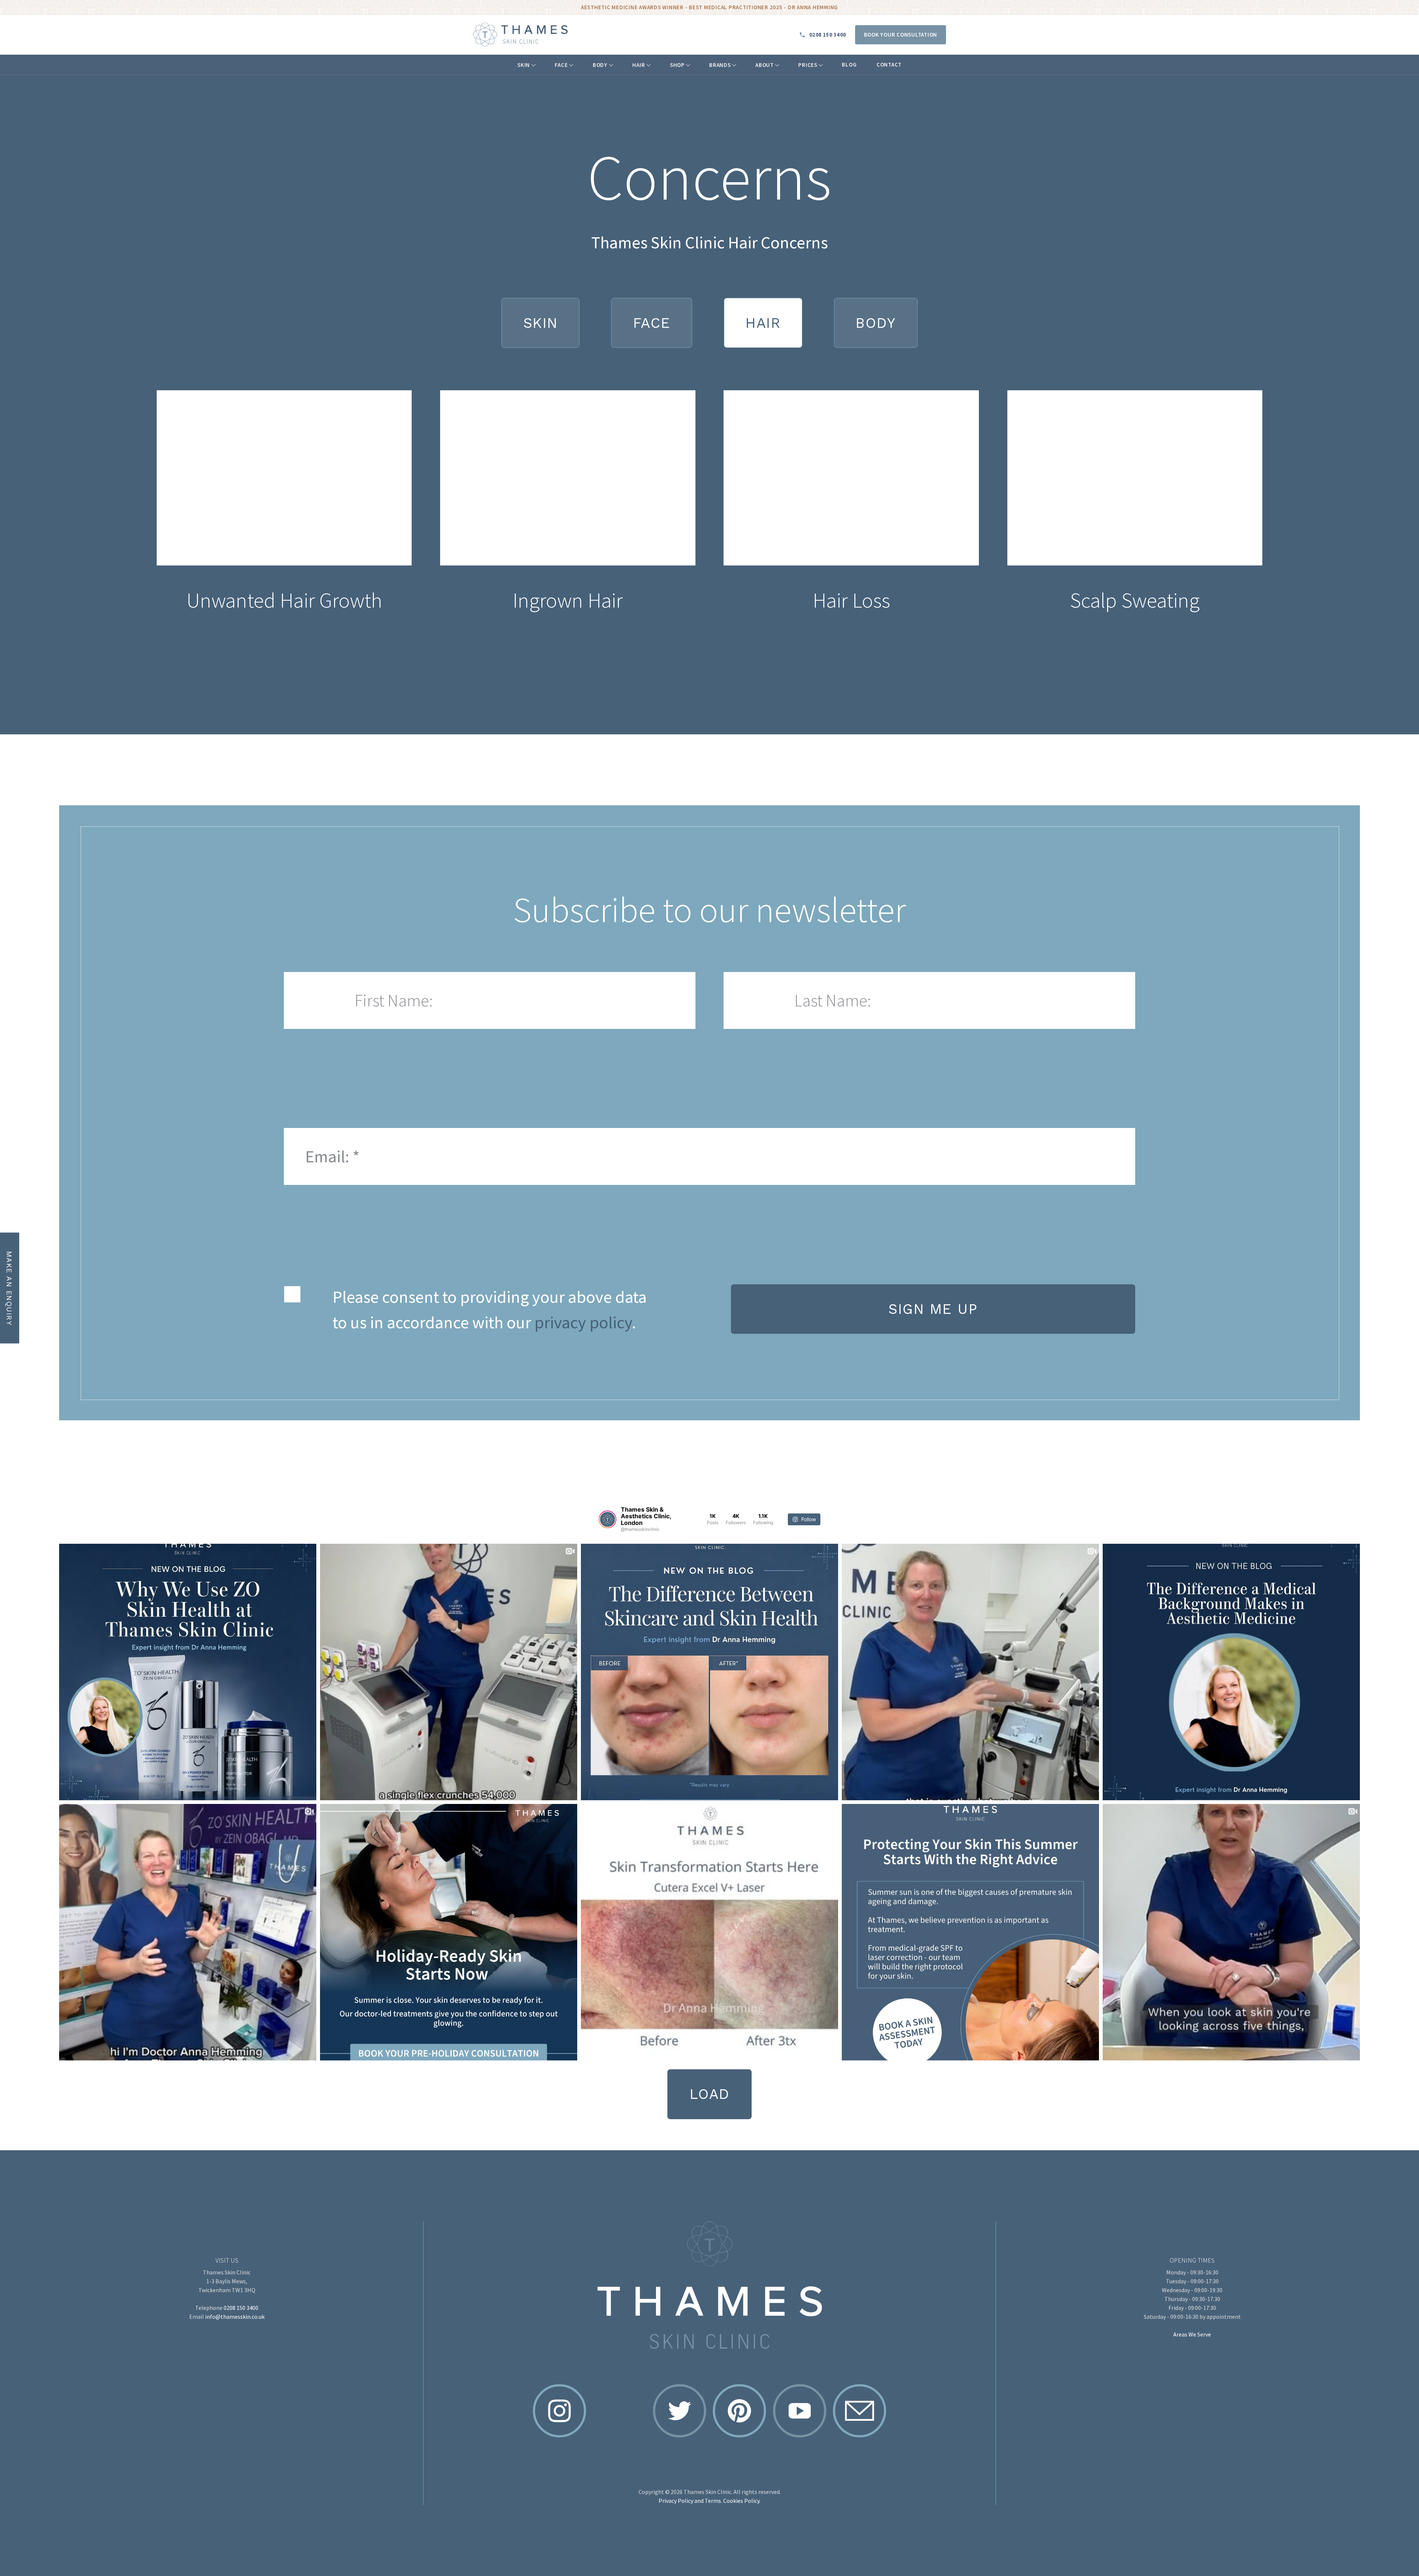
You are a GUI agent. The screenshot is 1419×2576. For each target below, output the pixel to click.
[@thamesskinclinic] (608, 1519)
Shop (677, 65)
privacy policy (583, 1322)
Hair (639, 65)
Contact (889, 64)
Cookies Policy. (742, 2501)
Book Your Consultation (901, 35)
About (765, 65)
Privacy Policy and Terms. (690, 2501)
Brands (720, 65)
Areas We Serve (1192, 2334)
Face (561, 65)
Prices (808, 65)
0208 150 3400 (828, 35)
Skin (524, 65)
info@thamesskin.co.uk (235, 2317)
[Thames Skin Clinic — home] (520, 35)
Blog (849, 64)
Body (600, 65)
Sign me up (933, 1309)
